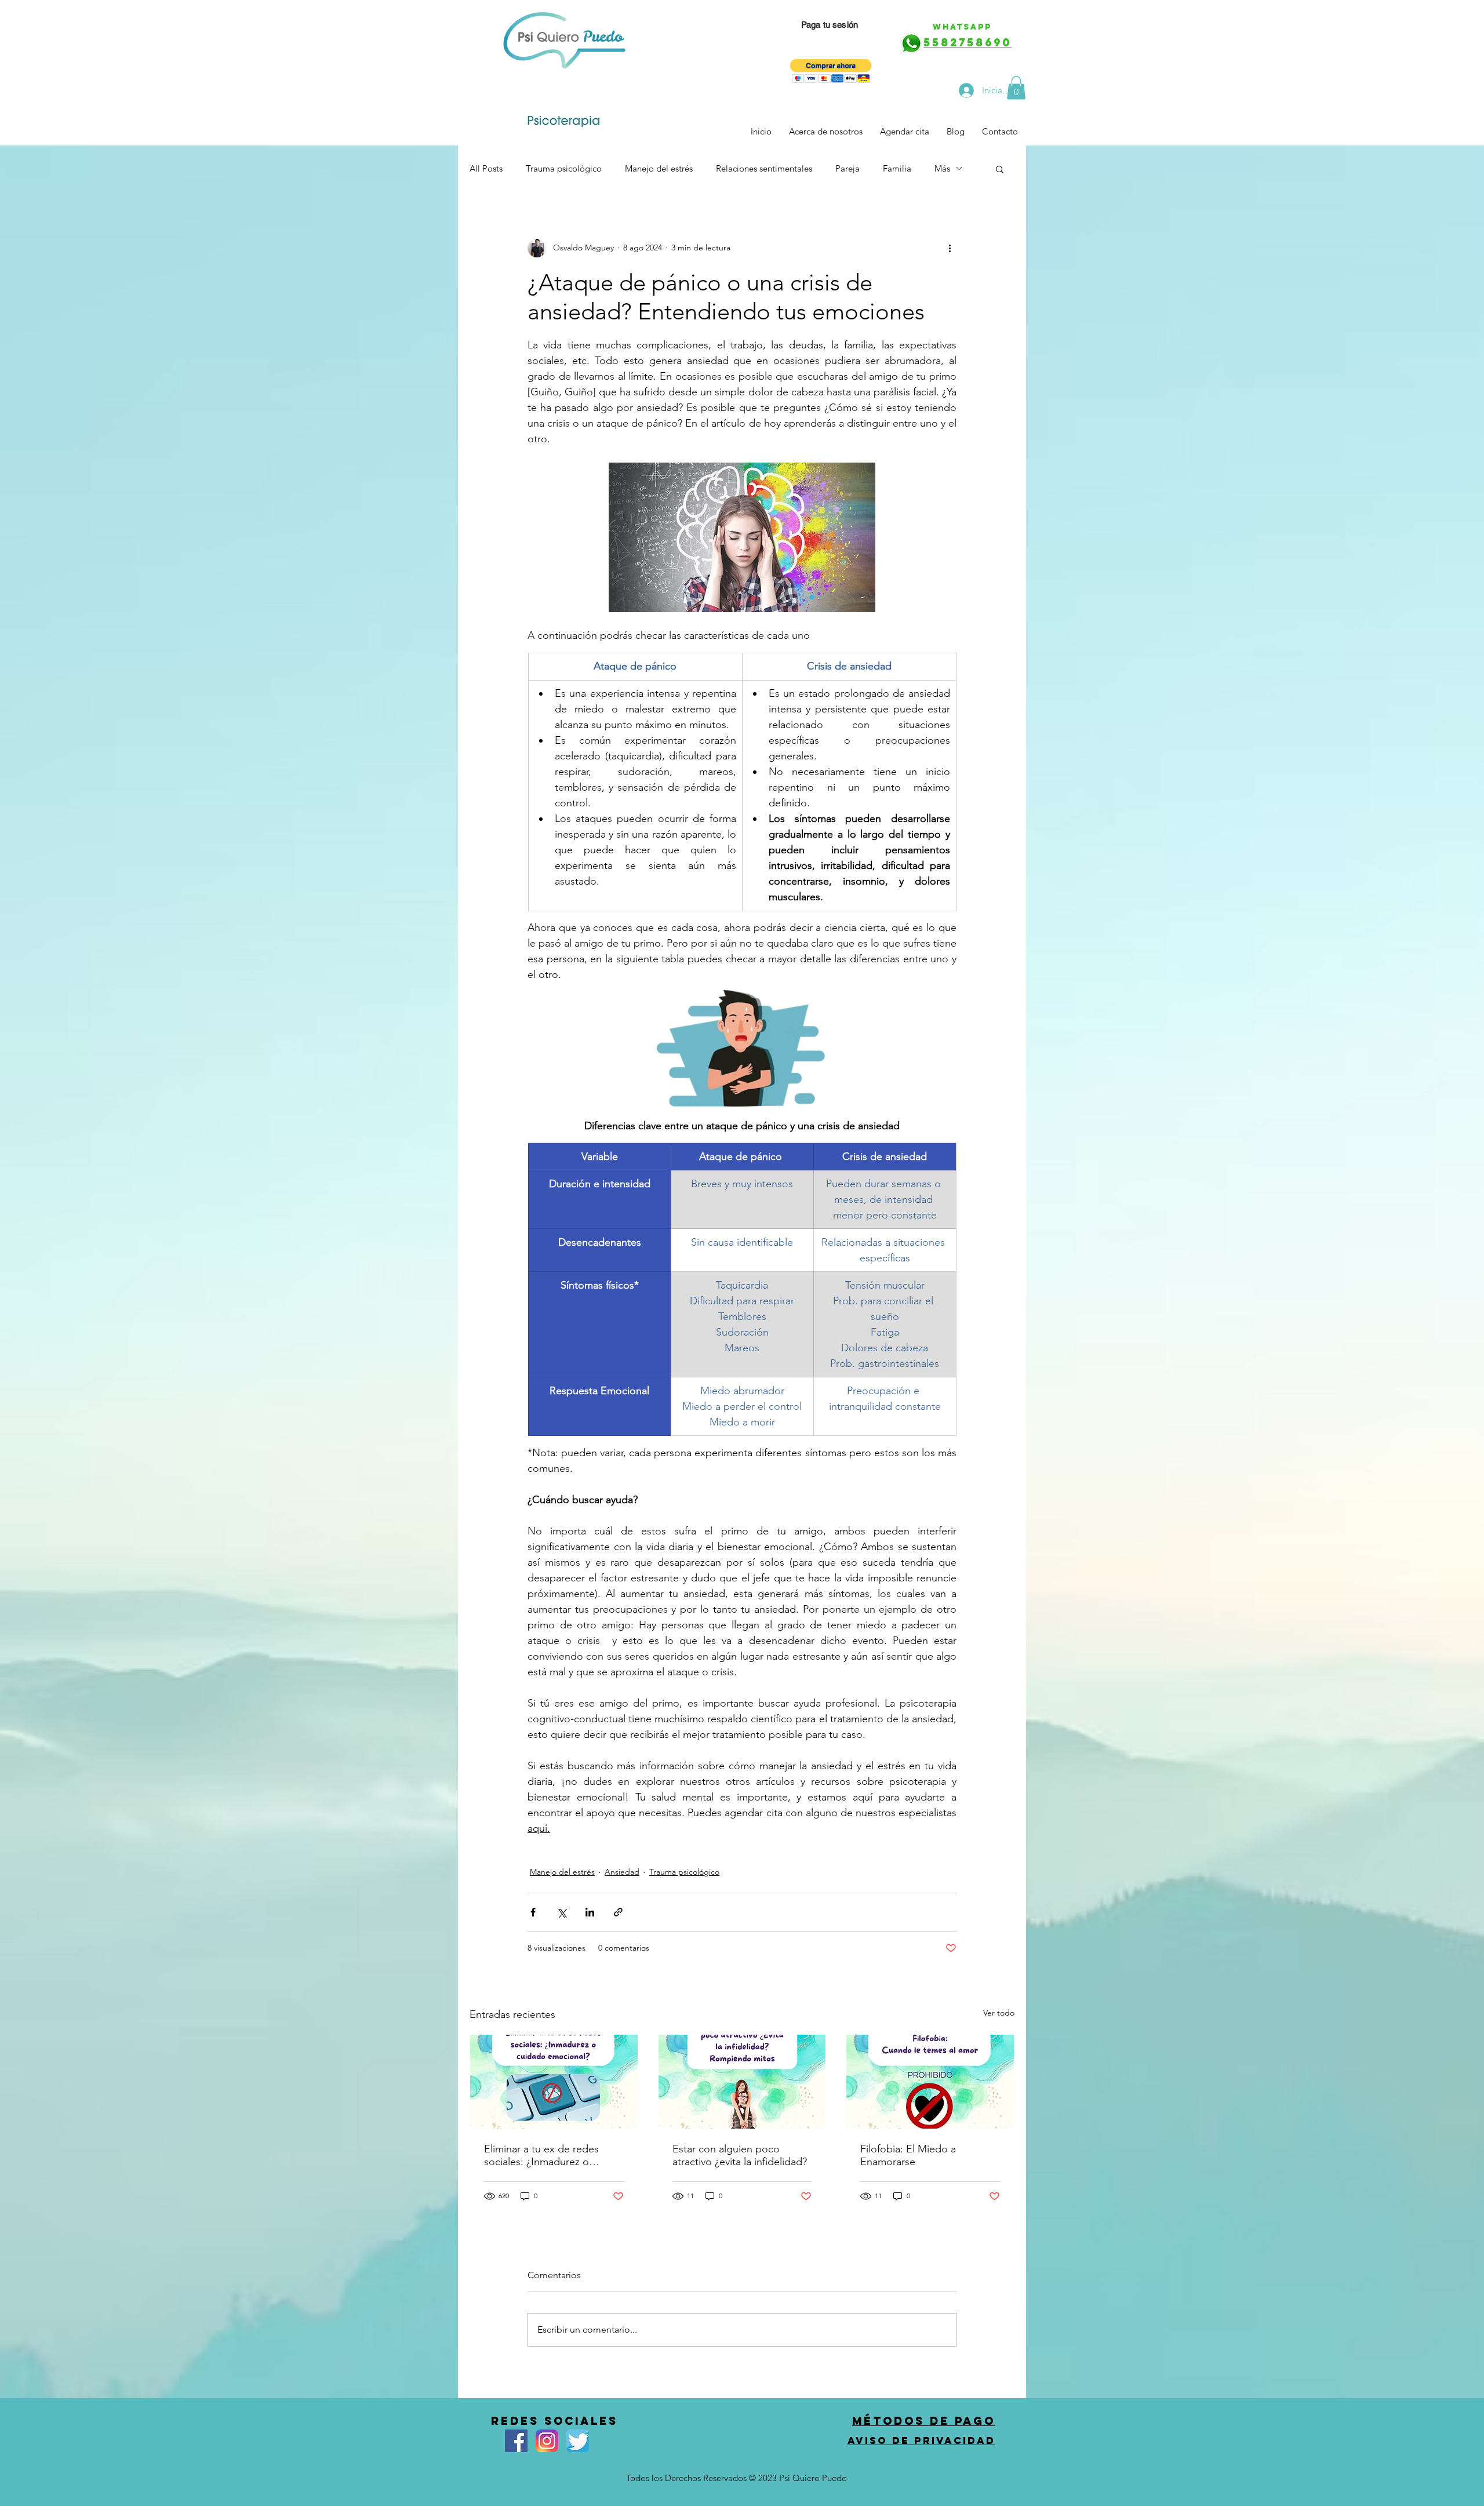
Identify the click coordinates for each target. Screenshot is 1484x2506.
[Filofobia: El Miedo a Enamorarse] (930, 2082)
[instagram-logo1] (547, 2441)
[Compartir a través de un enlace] (618, 1912)
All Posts (486, 168)
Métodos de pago (924, 2421)
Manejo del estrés (659, 168)
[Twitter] (578, 2441)
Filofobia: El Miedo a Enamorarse (908, 2155)
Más (942, 168)
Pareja (848, 168)
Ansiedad (622, 1872)
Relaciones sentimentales (764, 168)
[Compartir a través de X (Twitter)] (561, 1912)
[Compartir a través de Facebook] (533, 1912)
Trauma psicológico (564, 168)
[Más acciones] (950, 248)
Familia (897, 168)
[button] (831, 71)
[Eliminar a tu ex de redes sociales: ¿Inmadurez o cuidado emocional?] (554, 2082)
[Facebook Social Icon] (516, 2441)
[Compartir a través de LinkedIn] (590, 1912)
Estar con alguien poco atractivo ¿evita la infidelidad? (740, 2155)
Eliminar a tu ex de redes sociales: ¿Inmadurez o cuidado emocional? (541, 2155)
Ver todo (999, 2013)
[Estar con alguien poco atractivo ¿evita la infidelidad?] (742, 2082)
